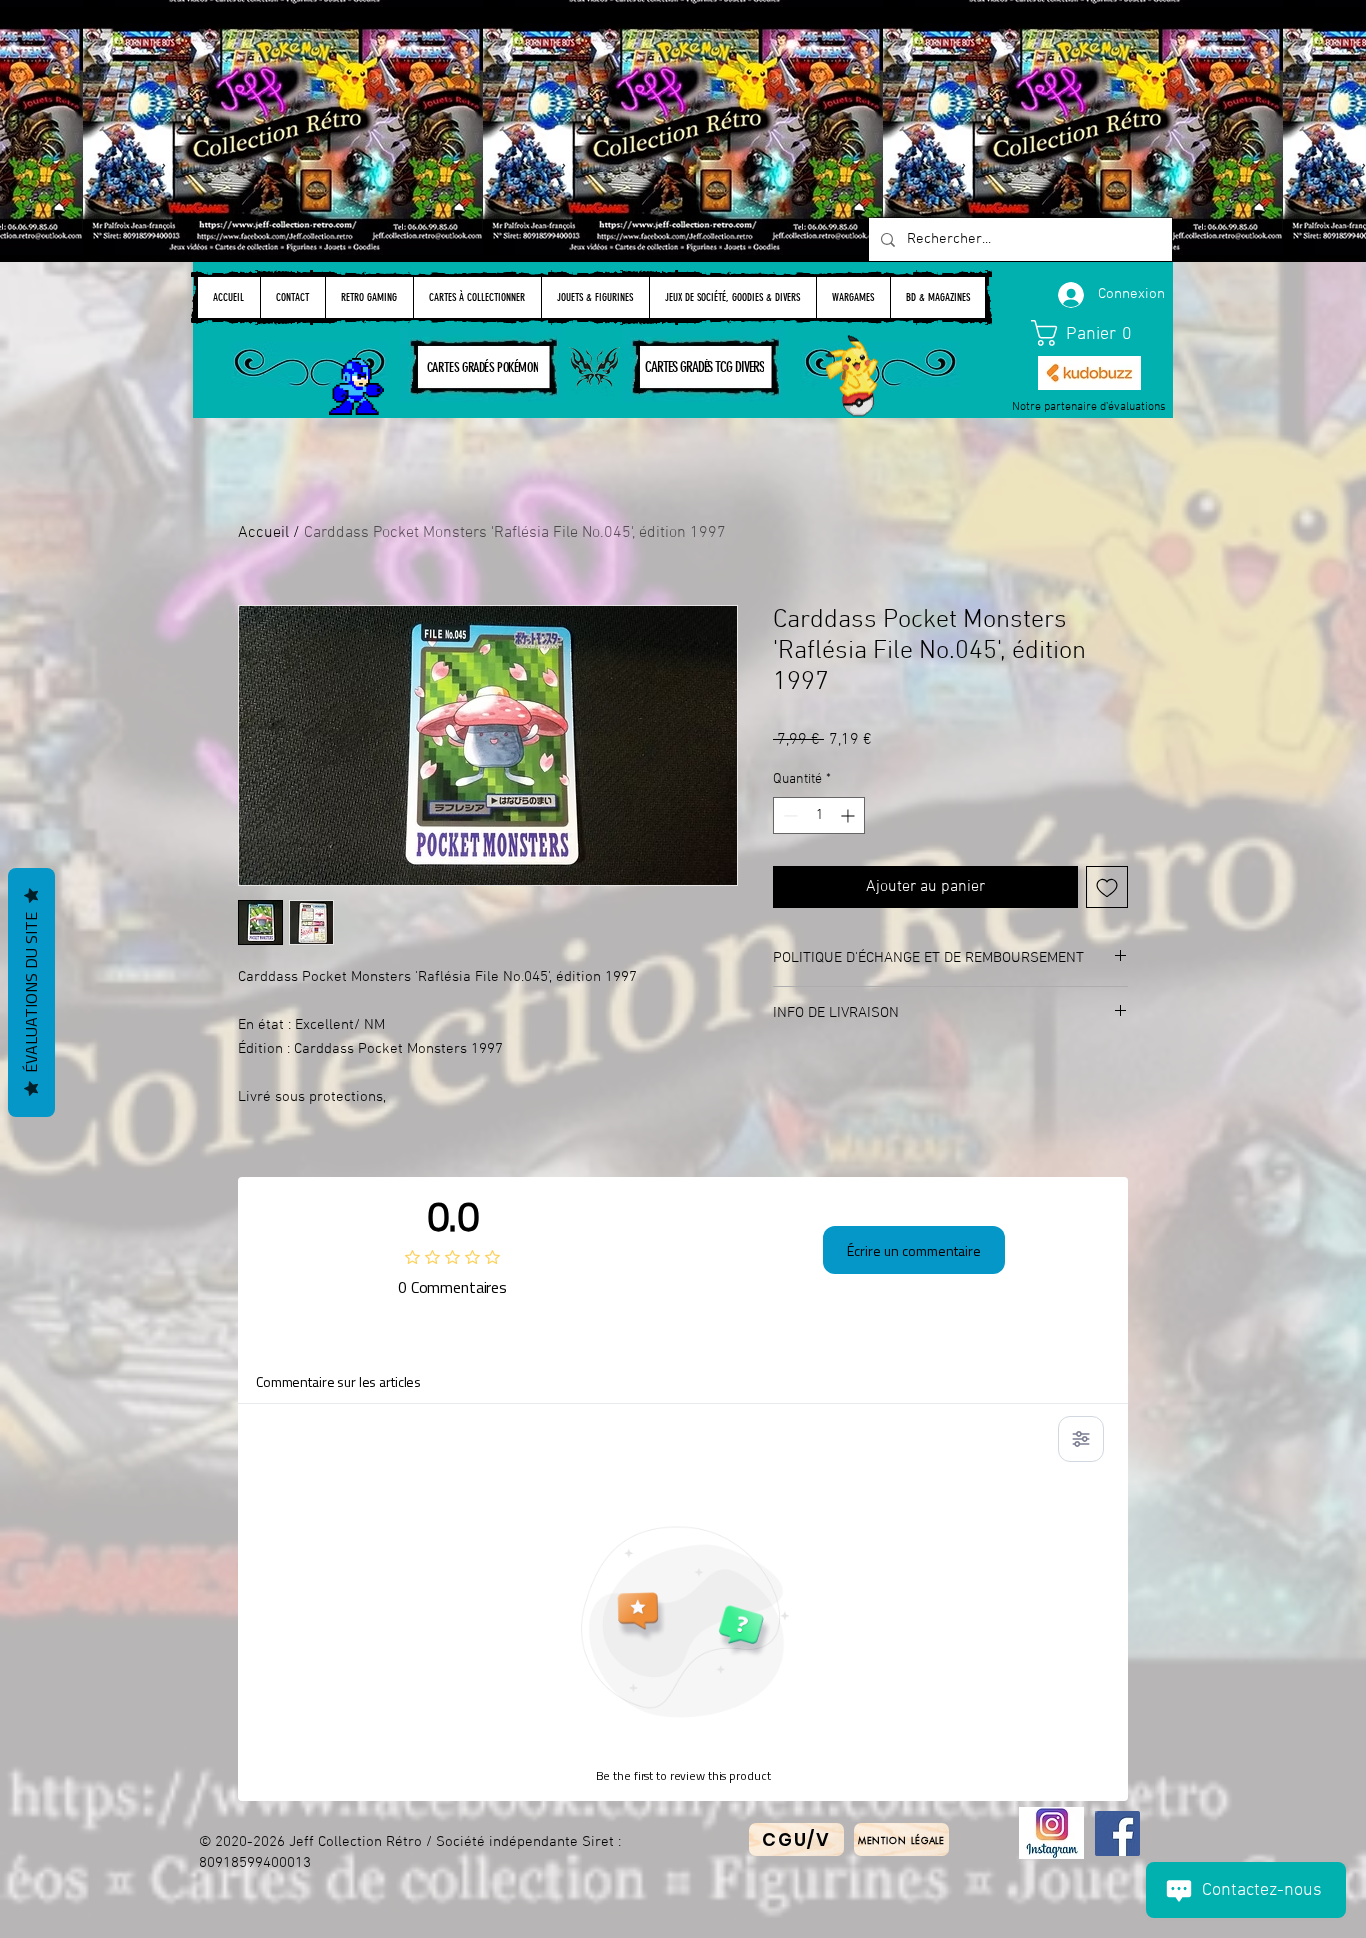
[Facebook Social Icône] (1117, 1833)
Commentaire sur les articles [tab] (338, 1381)
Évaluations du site (31, 992)
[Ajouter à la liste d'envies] (1107, 887)
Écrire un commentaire (914, 1250)
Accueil (263, 533)
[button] (1090, 333)
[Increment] (849, 815)
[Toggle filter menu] (1081, 1439)
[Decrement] (788, 815)
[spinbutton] (819, 815)
